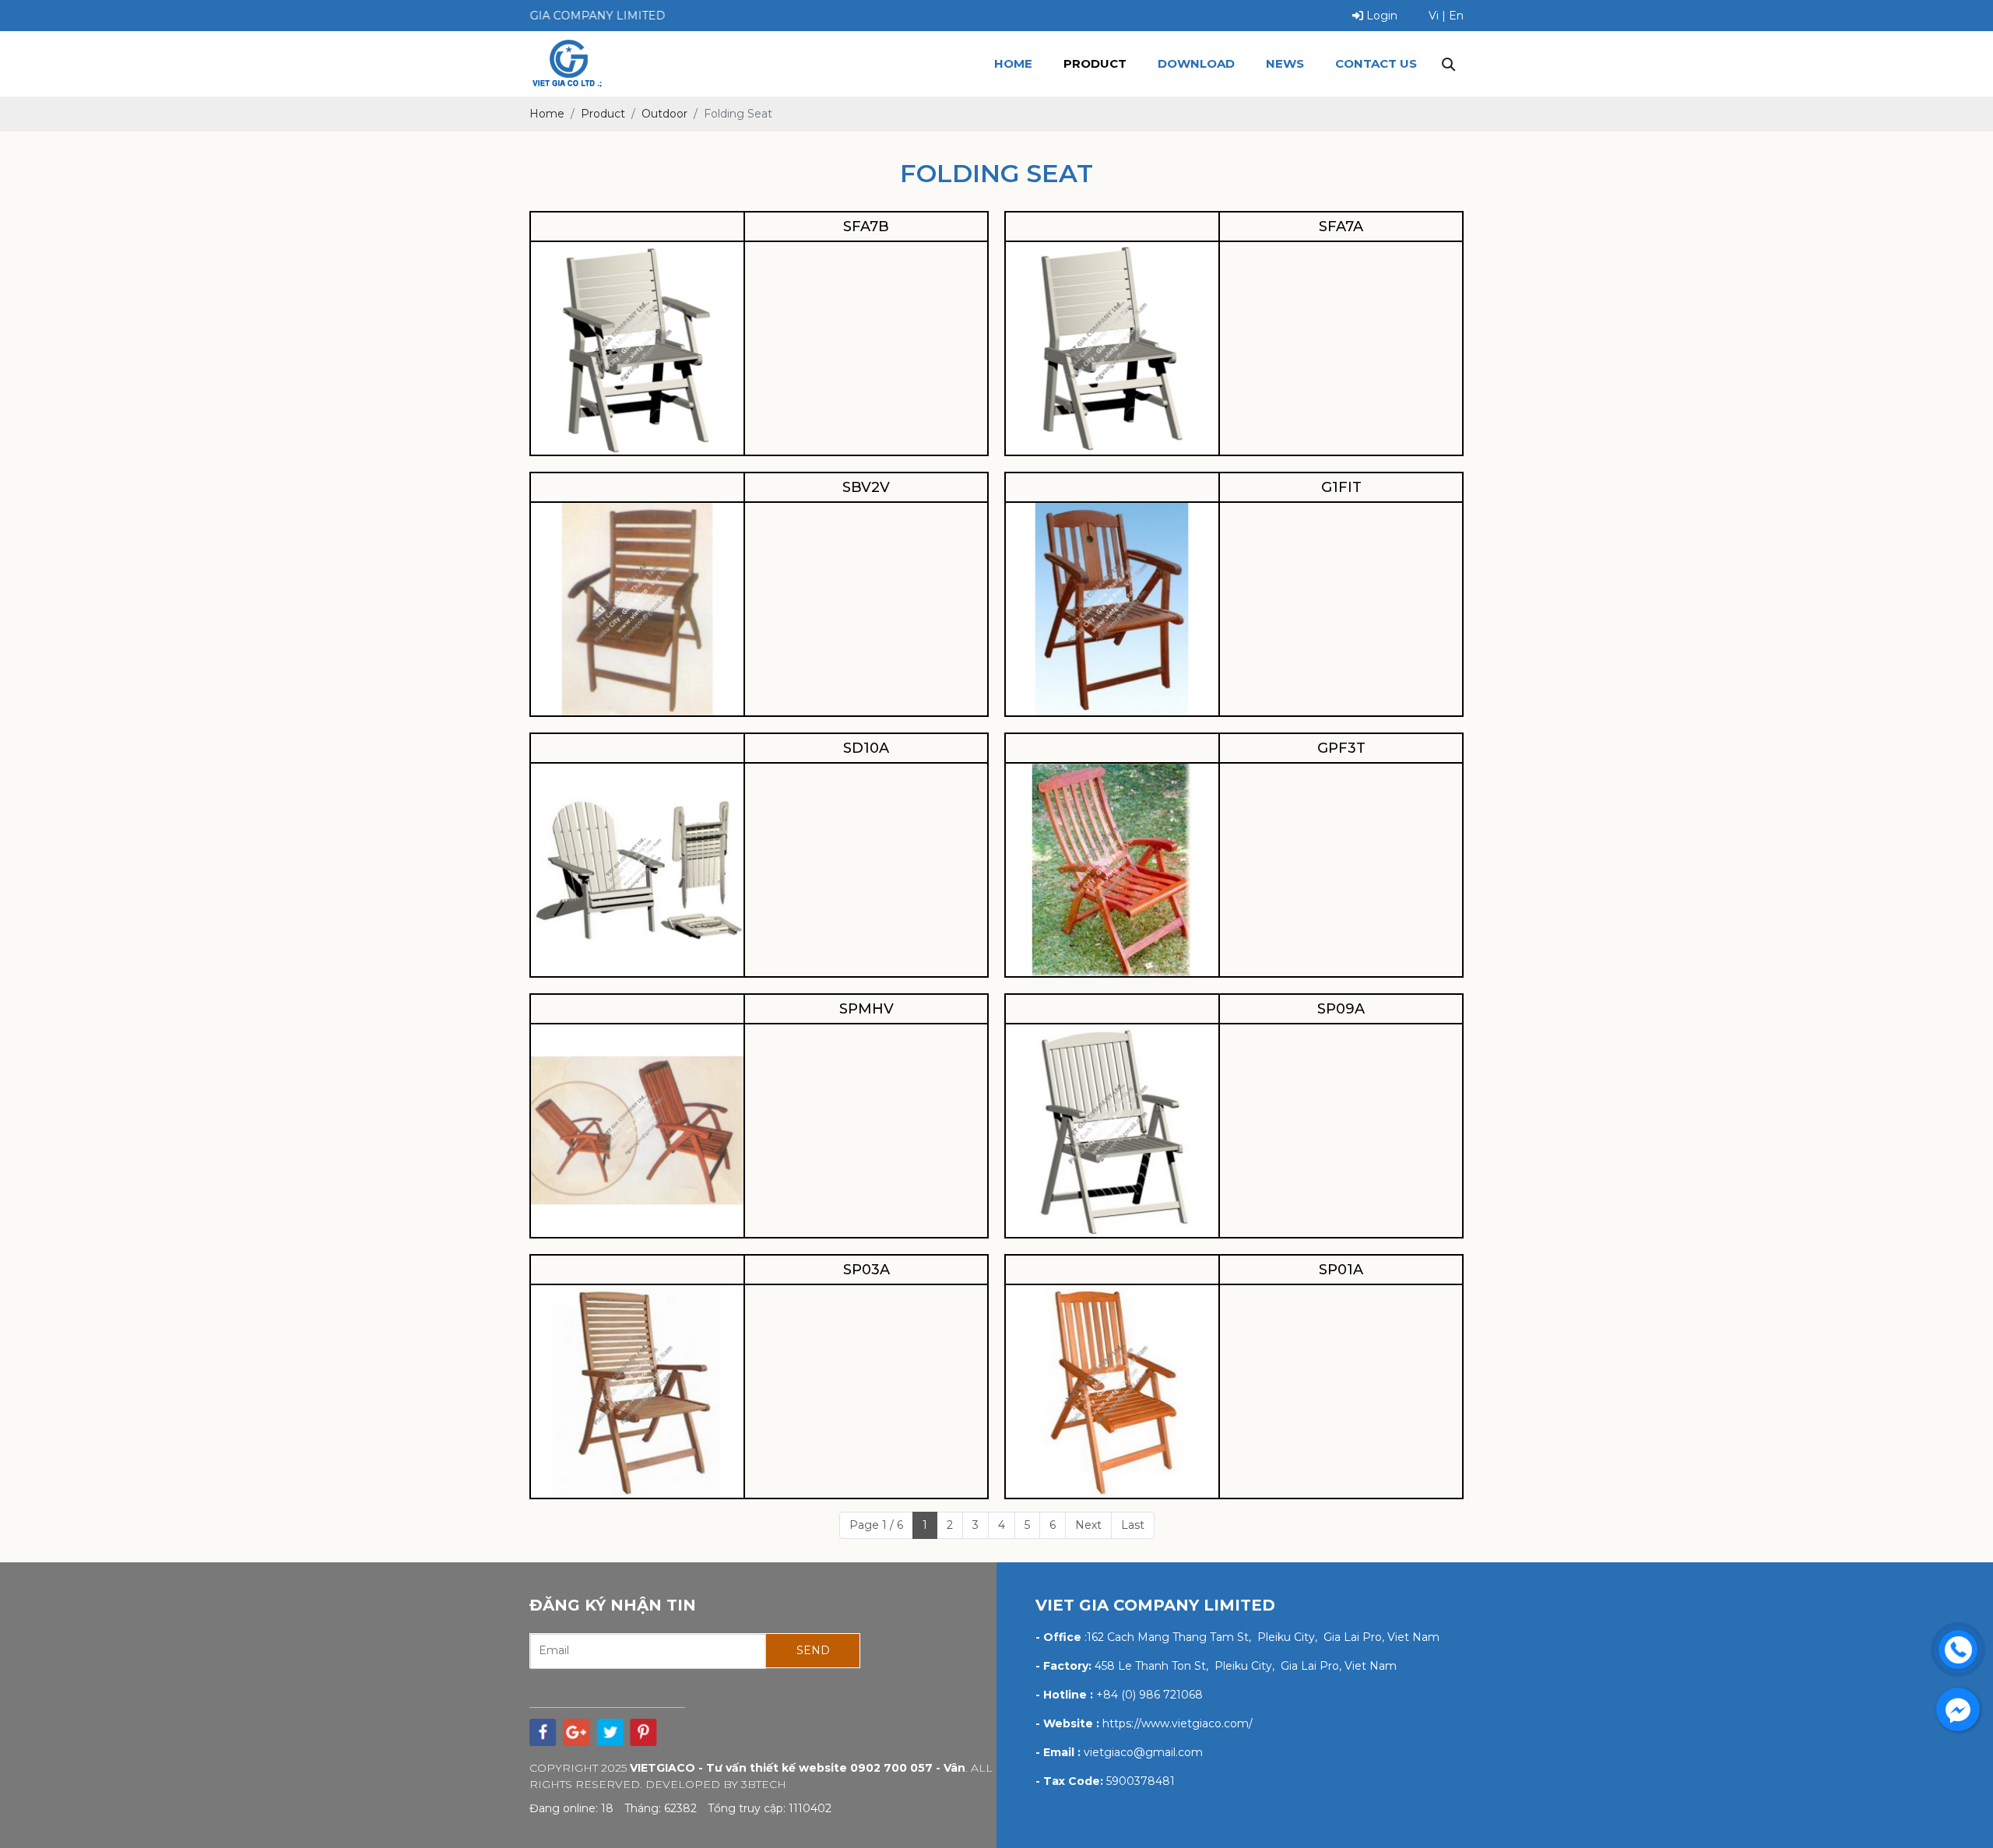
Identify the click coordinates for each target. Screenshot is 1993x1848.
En (1456, 16)
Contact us (1376, 63)
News (1285, 63)
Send (813, 1650)
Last (1133, 1525)
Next (1088, 1525)
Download (1196, 63)
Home (1013, 63)
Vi (1434, 16)
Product (1095, 63)
